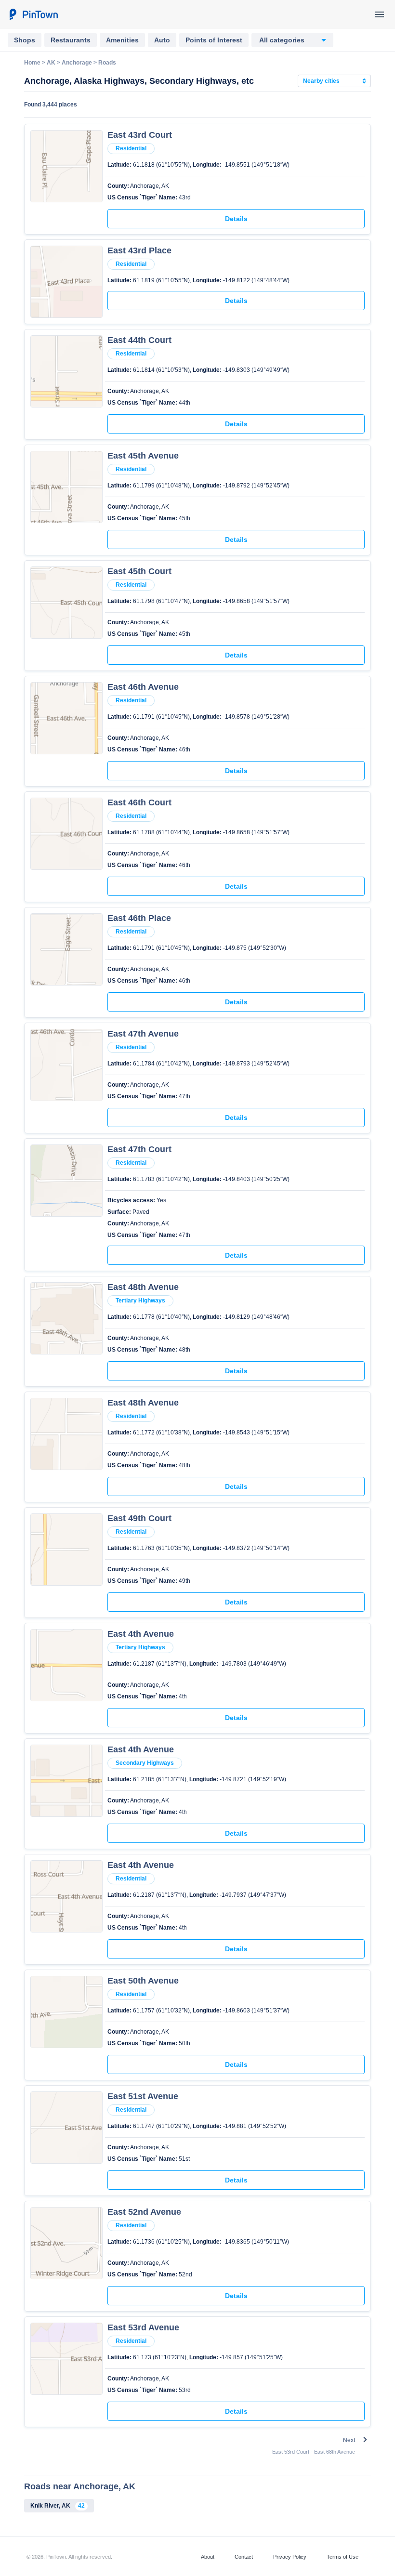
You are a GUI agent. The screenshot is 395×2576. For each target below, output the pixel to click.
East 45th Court (139, 571)
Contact (244, 2557)
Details (236, 219)
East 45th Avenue (143, 456)
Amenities (122, 40)
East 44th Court (139, 340)
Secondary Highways (145, 1763)
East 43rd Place (139, 250)
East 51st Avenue (143, 2096)
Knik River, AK (58, 2506)
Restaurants (71, 40)
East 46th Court (139, 802)
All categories (282, 40)
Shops (25, 40)
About (208, 2557)
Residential (131, 148)
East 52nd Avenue (144, 2212)
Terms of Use (342, 2557)
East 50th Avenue (143, 1981)
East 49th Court (139, 1518)
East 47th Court (139, 1149)
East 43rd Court (140, 135)
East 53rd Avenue (143, 2327)
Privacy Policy (290, 2557)
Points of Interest (214, 40)
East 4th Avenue (141, 1634)
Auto (162, 40)
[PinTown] (33, 14)
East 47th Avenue (143, 1034)
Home (32, 63)
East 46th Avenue (143, 687)
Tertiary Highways (140, 1301)
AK (51, 63)
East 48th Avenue (143, 1287)
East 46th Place (139, 918)
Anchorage (77, 63)
